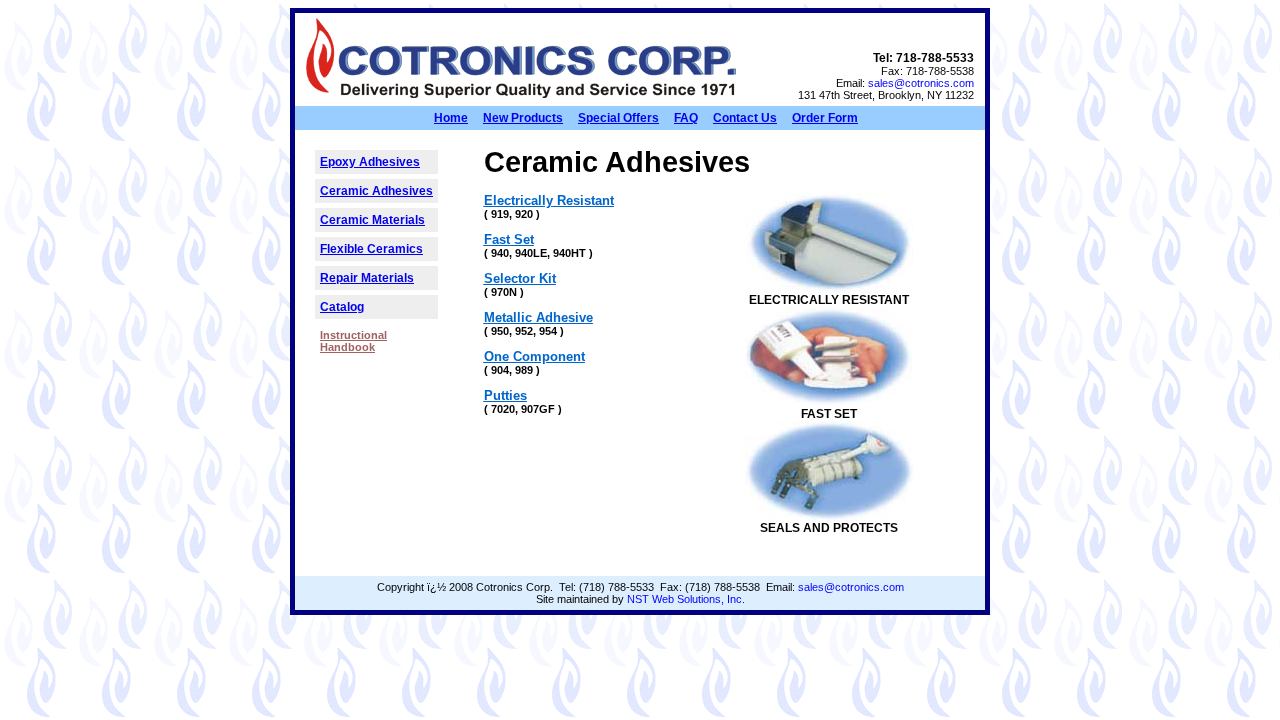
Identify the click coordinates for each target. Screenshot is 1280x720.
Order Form (825, 118)
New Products (523, 118)
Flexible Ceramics (371, 249)
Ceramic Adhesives (376, 191)
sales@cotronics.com (921, 83)
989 (524, 370)
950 (500, 331)
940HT (569, 253)
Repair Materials (367, 278)
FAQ (686, 118)
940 (500, 253)
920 (524, 214)
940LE (531, 253)
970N (504, 292)
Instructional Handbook (353, 341)
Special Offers (618, 118)
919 (500, 214)
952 (524, 331)
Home (451, 118)
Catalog (342, 307)
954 (548, 331)
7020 (503, 409)
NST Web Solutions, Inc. (686, 599)
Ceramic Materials (372, 220)
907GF (538, 409)
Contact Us (745, 118)
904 (500, 370)
